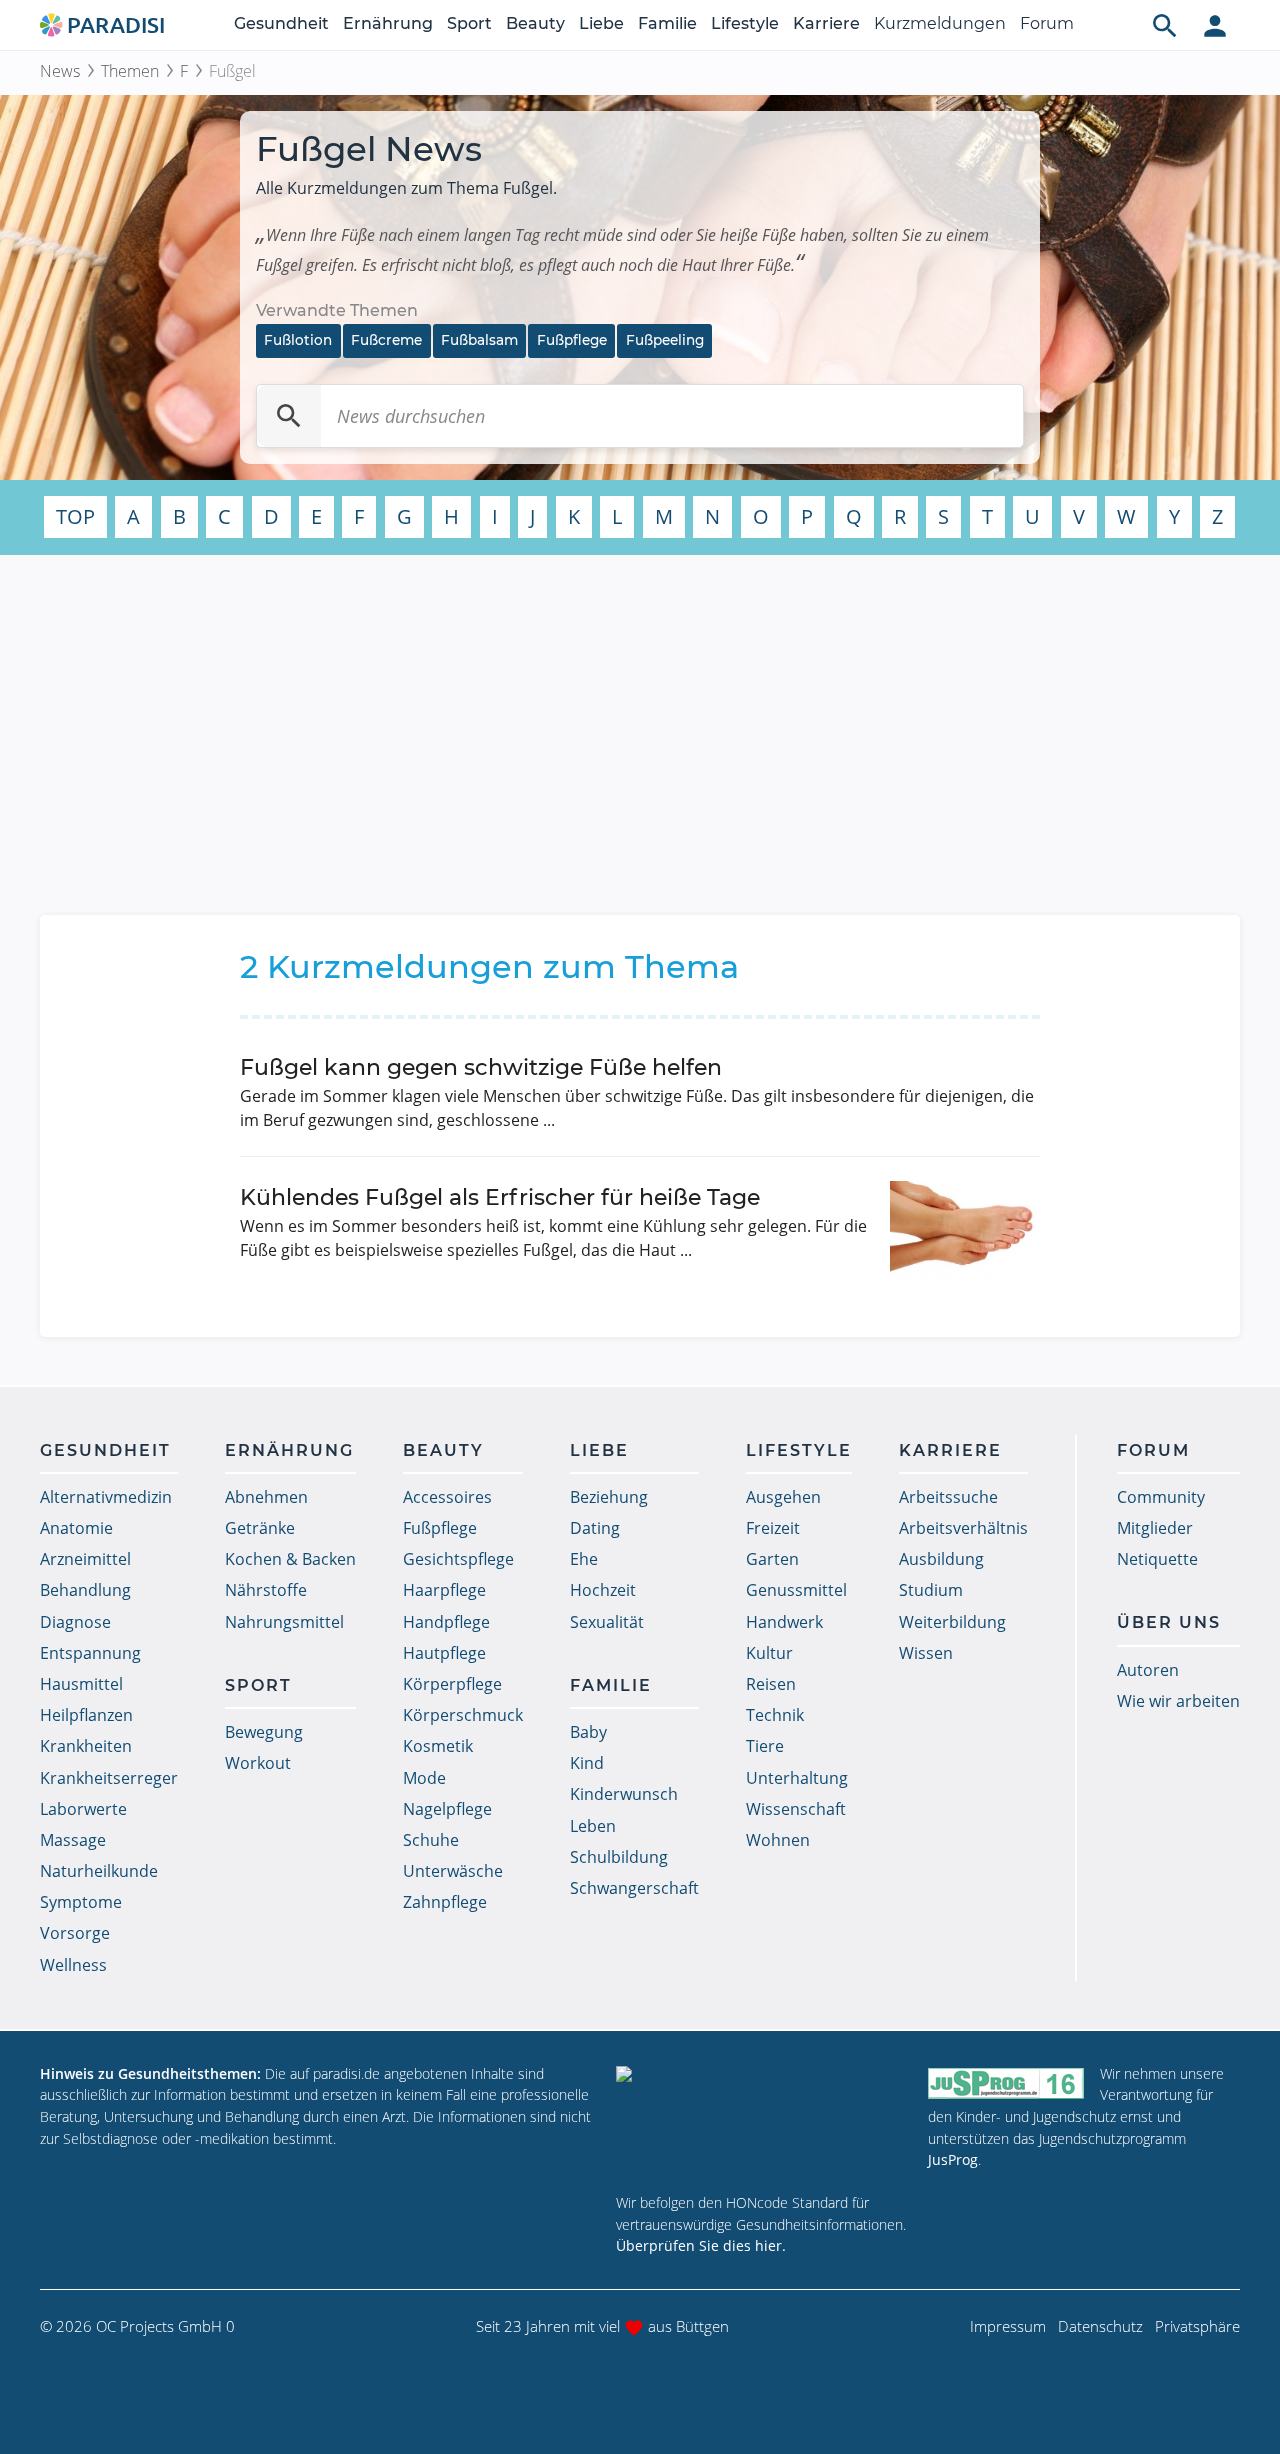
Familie (667, 23)
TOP (75, 516)
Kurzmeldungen (940, 23)
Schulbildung (619, 1857)
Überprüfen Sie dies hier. (701, 2245)
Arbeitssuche (948, 1497)
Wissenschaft (796, 1809)
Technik (775, 1715)
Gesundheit (281, 23)
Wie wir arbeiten (1178, 1701)
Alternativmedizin (106, 1497)
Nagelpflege (447, 1809)
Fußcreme (386, 340)
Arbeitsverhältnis (963, 1528)
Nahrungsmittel (284, 1622)
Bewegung (264, 1732)
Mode (424, 1778)
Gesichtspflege (458, 1559)
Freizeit (773, 1528)
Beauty (535, 23)
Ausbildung (941, 1559)
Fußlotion (298, 340)
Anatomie (76, 1528)
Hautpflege (444, 1653)
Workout (258, 1763)
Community (1161, 1497)
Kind (587, 1763)
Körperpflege (452, 1684)
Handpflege (446, 1622)
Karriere (826, 23)
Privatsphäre (1197, 2326)
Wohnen (778, 1840)
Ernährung (388, 23)
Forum (1047, 23)
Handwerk (784, 1622)
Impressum (1008, 2326)
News (60, 71)
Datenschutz (1100, 2326)
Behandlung (85, 1590)
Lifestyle (745, 23)
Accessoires (447, 1497)
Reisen (771, 1684)
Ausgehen (783, 1497)
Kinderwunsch (624, 1794)
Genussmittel (796, 1590)
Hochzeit (603, 1590)
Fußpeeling (665, 340)
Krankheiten (86, 1746)
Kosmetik (438, 1746)
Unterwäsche (453, 1871)
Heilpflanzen (86, 1715)
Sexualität (607, 1622)
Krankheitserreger (109, 1778)
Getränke (260, 1528)
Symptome (81, 1902)
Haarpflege (444, 1590)
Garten (772, 1559)
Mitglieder (1155, 1528)
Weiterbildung (952, 1622)
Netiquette (1157, 1559)
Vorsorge (75, 1933)
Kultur (769, 1653)
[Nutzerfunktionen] (1215, 25)
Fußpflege (572, 340)
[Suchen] (289, 416)
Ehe (584, 1559)
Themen (130, 71)
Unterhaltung (797, 1778)
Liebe (601, 23)
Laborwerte (83, 1809)
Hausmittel (81, 1684)
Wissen (926, 1653)
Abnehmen (266, 1497)
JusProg (953, 2159)
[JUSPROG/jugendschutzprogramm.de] (1006, 2082)
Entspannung (90, 1653)
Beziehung (609, 1497)
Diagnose (75, 1622)
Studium (931, 1590)
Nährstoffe (266, 1590)
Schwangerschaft (634, 1888)
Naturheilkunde (99, 1871)
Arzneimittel (85, 1559)
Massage (73, 1840)
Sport (469, 23)
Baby (588, 1732)
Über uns (1169, 1622)
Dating (595, 1528)
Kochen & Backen (290, 1559)
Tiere (765, 1746)
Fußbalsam (479, 340)
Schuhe (431, 1840)
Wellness (73, 1965)
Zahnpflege (445, 1902)
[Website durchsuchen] (1165, 25)
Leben (593, 1826)
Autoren (1148, 1670)
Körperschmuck (463, 1715)
